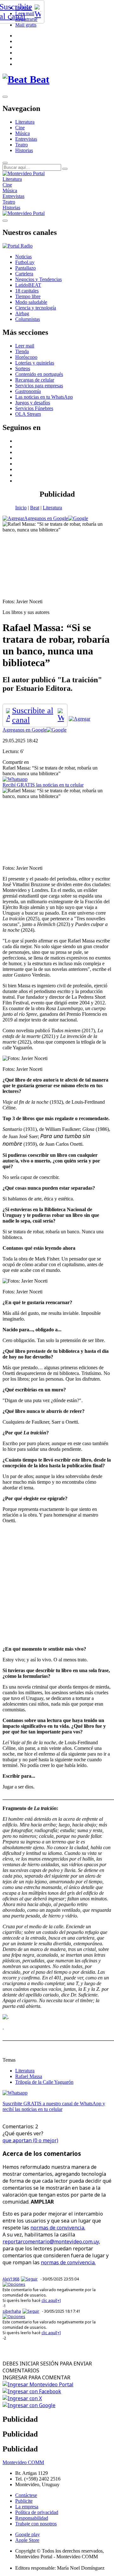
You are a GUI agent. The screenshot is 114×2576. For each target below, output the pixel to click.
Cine (20, 128)
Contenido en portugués (39, 374)
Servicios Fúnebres (34, 408)
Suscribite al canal (33, 715)
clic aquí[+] (51, 2300)
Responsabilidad (32, 2518)
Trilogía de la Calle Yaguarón (44, 2082)
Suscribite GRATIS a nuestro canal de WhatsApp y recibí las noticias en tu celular (54, 2106)
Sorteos (23, 368)
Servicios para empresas (39, 386)
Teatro (22, 145)
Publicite (24, 2501)
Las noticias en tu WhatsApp (44, 397)
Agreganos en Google (46, 518)
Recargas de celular (35, 380)
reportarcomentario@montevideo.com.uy (51, 2242)
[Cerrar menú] (5, 221)
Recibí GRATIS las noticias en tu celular (43, 785)
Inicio (21, 508)
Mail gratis (26, 25)
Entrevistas (26, 139)
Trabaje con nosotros (36, 2524)
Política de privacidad (37, 2512)
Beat (35, 508)
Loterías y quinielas (35, 363)
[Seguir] (29, 2279)
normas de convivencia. (58, 2228)
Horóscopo (26, 357)
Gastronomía (28, 391)
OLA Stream (28, 414)
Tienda (22, 351)
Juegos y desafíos (33, 403)
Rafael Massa (29, 2076)
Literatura (25, 122)
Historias (24, 150)
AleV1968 (11, 2279)
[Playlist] (18, 246)
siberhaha (12, 2311)
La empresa (27, 2507)
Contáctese (26, 2495)
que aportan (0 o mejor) (30, 2140)
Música (22, 133)
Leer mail (25, 346)
